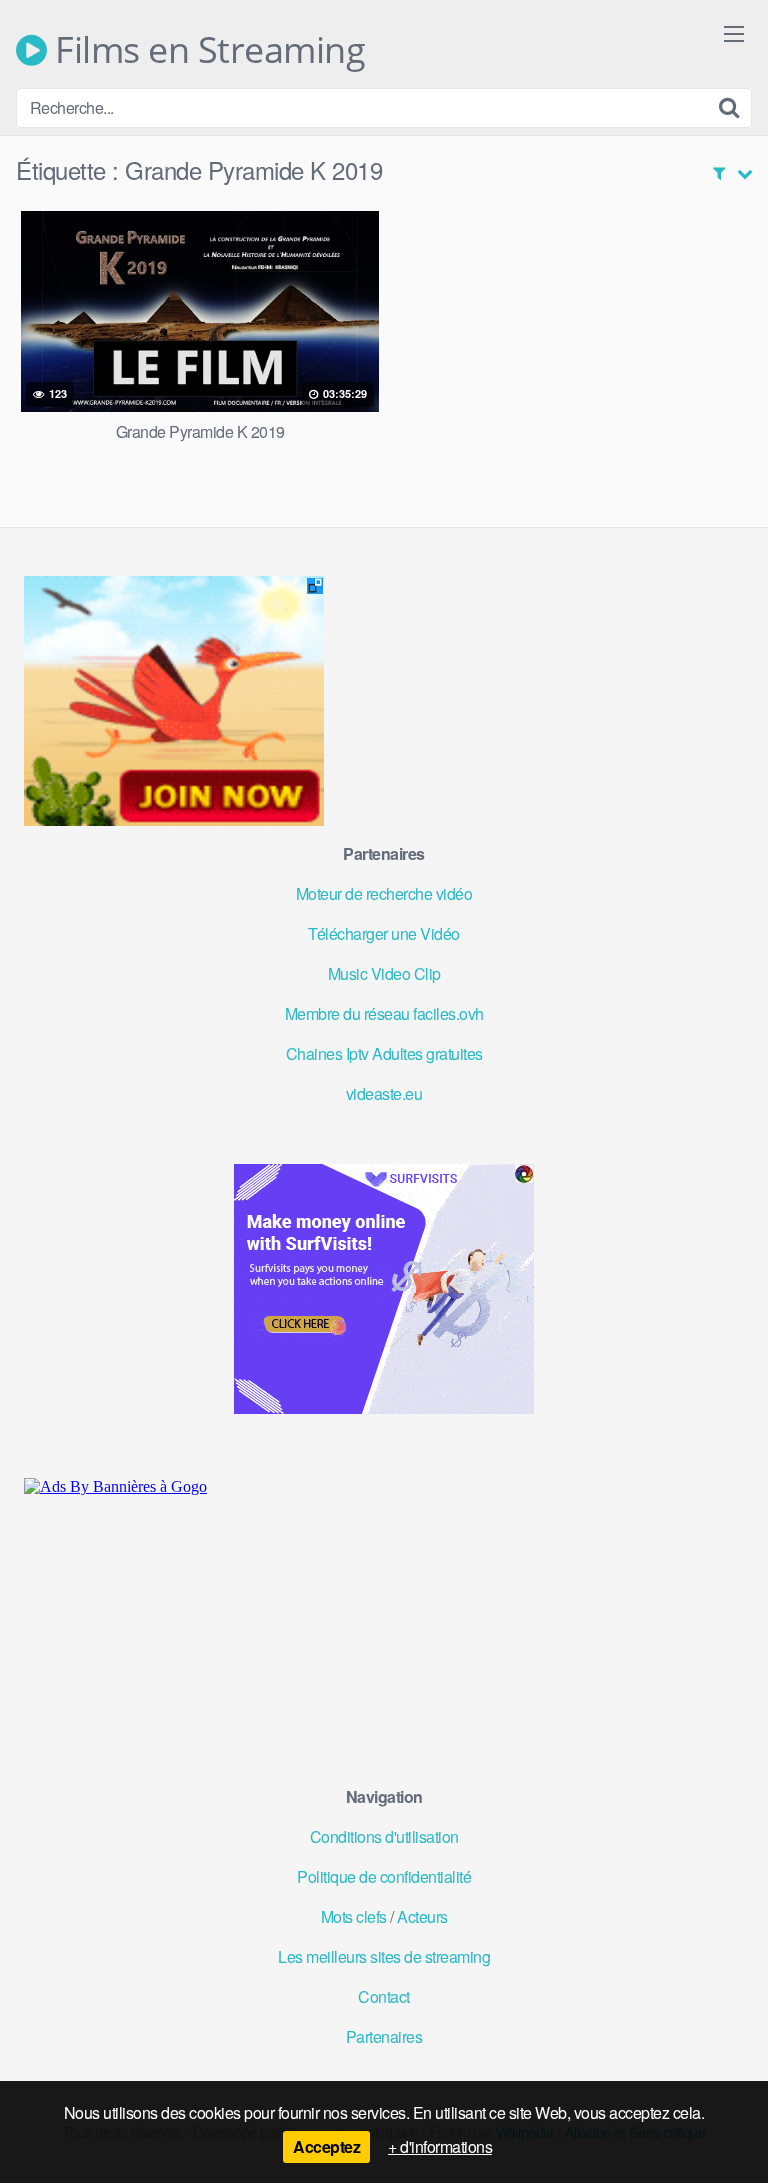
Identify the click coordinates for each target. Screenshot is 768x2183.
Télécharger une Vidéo (384, 933)
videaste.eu (384, 1093)
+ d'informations (440, 2146)
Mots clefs (354, 1916)
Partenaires (384, 2036)
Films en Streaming (206, 50)
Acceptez (326, 2146)
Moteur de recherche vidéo (384, 893)
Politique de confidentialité (384, 1876)
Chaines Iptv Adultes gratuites (384, 1053)
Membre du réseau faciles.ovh (384, 1013)
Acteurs (422, 1916)
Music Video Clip (384, 973)
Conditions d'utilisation (384, 1836)
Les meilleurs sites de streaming (384, 1956)
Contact (384, 1996)
